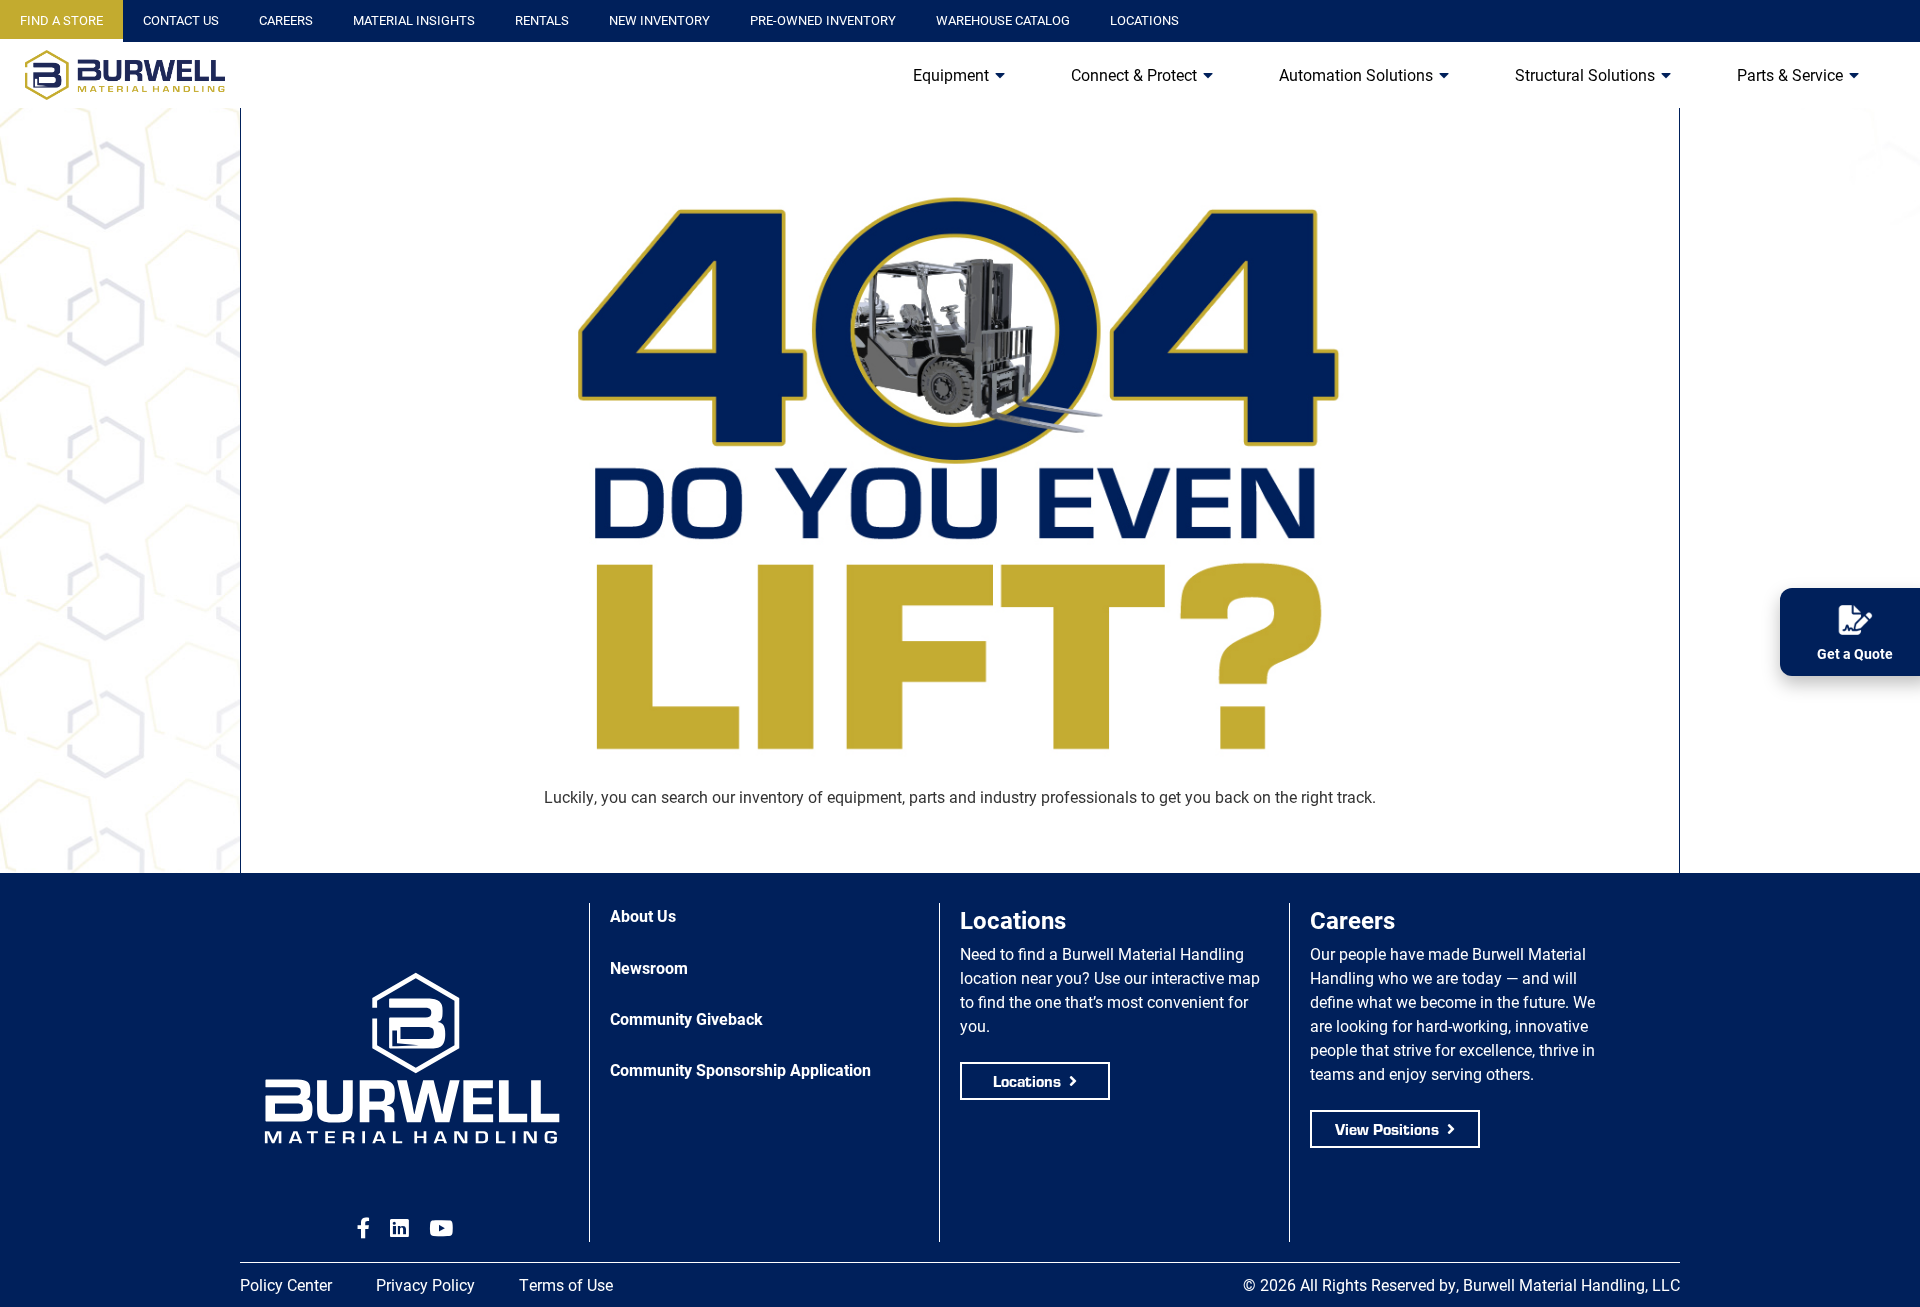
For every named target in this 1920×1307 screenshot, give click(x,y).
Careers (286, 20)
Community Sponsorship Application (740, 1069)
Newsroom (649, 967)
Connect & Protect (1134, 74)
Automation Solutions (1356, 74)
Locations (1144, 20)
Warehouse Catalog (1003, 20)
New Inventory (659, 20)
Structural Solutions (1585, 74)
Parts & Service (1790, 74)
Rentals (542, 20)
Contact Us (181, 20)
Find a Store (61, 20)
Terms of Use (566, 1284)
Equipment (951, 74)
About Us (643, 915)
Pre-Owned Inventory (823, 20)
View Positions (1387, 1128)
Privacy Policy (425, 1284)
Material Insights (414, 20)
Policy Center (286, 1284)
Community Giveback (686, 1018)
